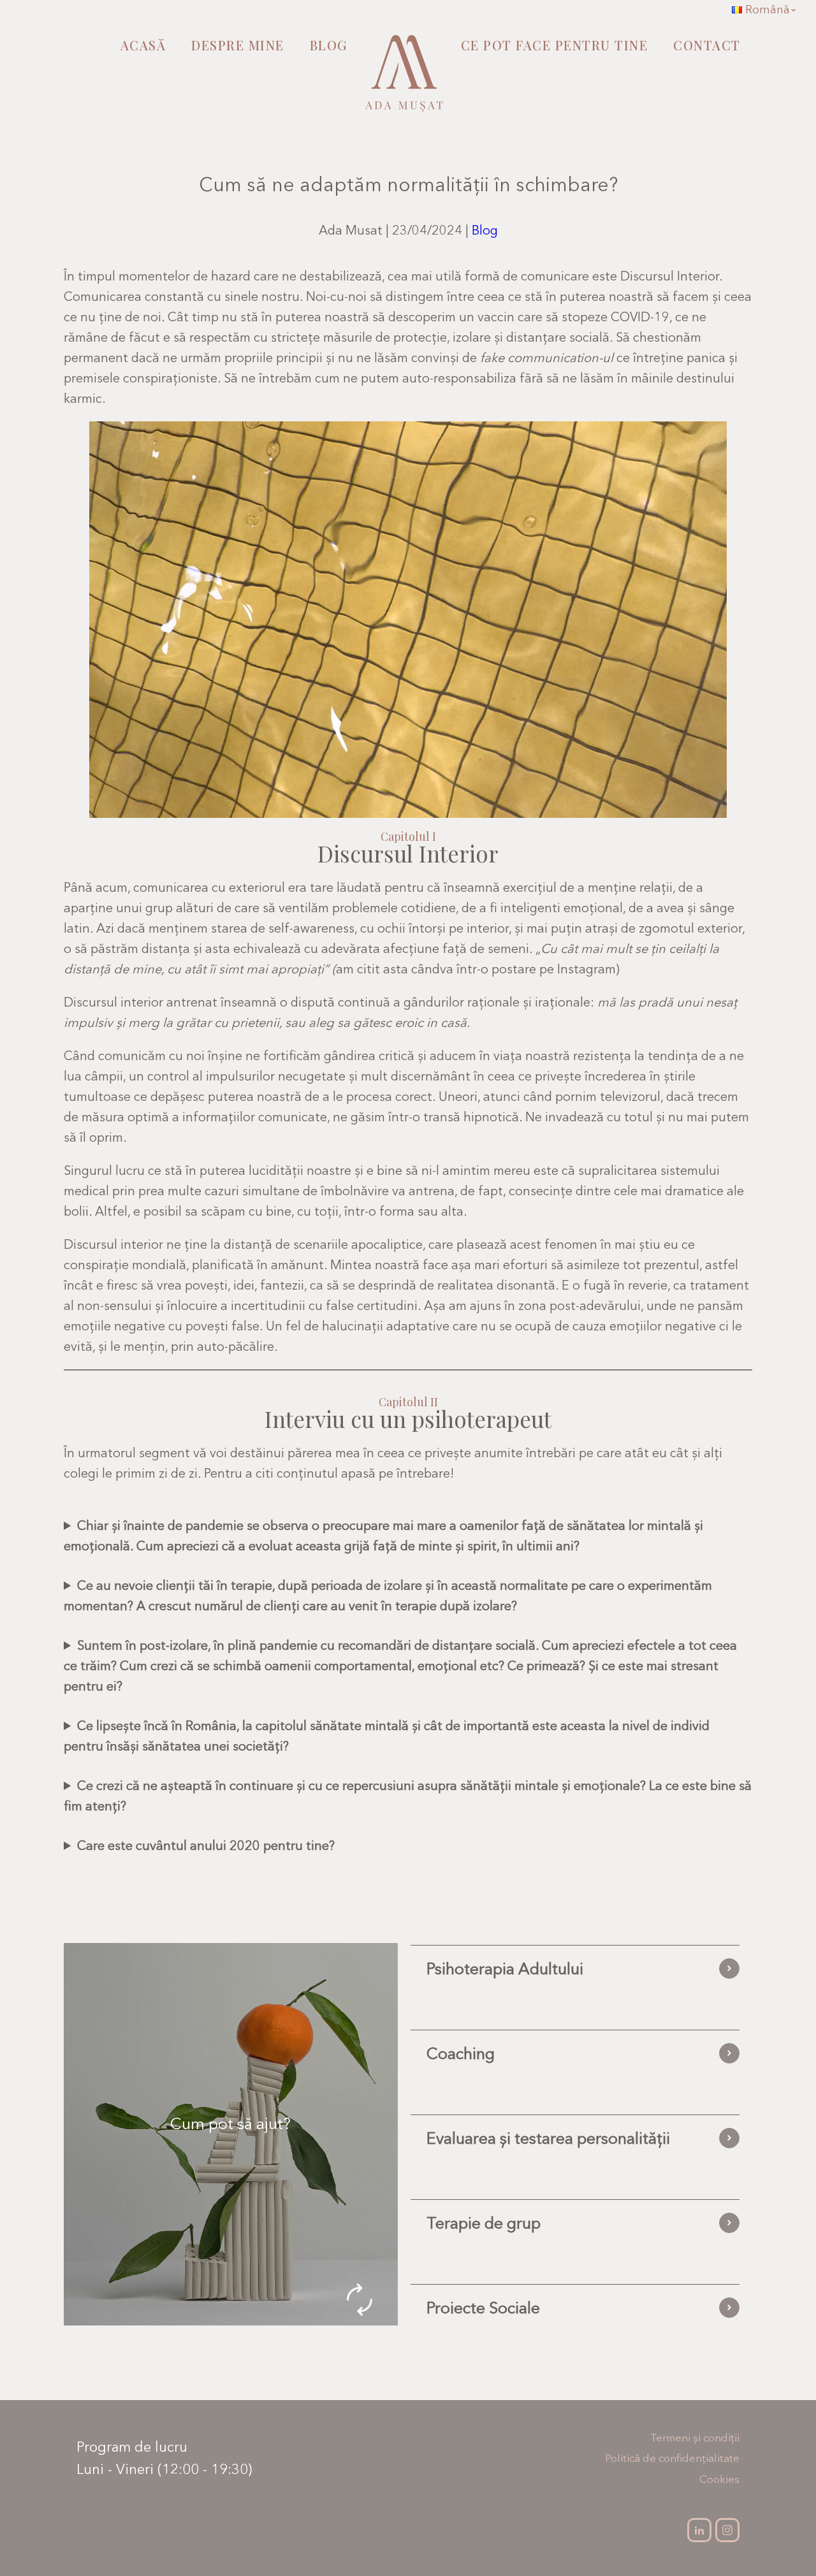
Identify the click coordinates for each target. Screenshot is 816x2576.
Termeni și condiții (695, 2437)
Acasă (143, 45)
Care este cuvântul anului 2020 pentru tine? (206, 1845)
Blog (329, 45)
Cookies (719, 2479)
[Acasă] (404, 80)
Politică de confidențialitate (672, 2458)
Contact (707, 45)
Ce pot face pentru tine (555, 45)
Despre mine (238, 45)
